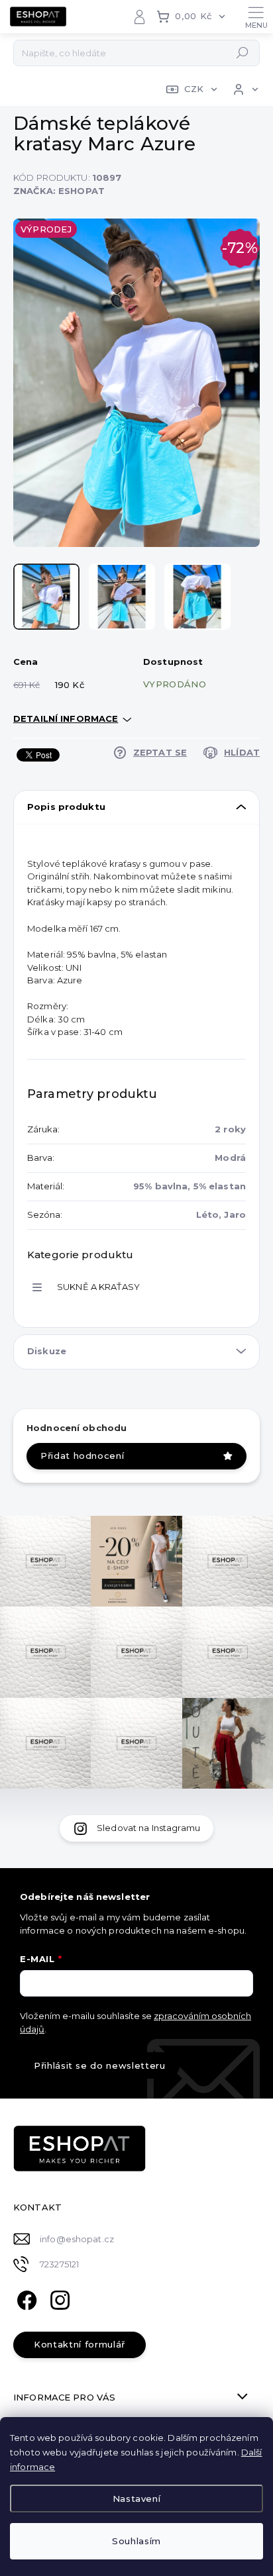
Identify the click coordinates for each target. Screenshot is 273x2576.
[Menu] (256, 17)
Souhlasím (136, 2541)
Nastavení (137, 2499)
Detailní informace (66, 718)
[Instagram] (58, 2299)
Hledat (243, 53)
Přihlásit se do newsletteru (100, 2065)
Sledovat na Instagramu (148, 1828)
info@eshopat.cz (77, 2239)
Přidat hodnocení (82, 1456)
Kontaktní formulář (80, 2344)
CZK (194, 89)
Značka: (59, 191)
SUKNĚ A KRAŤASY (98, 1287)
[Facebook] (25, 2299)
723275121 (59, 2264)
